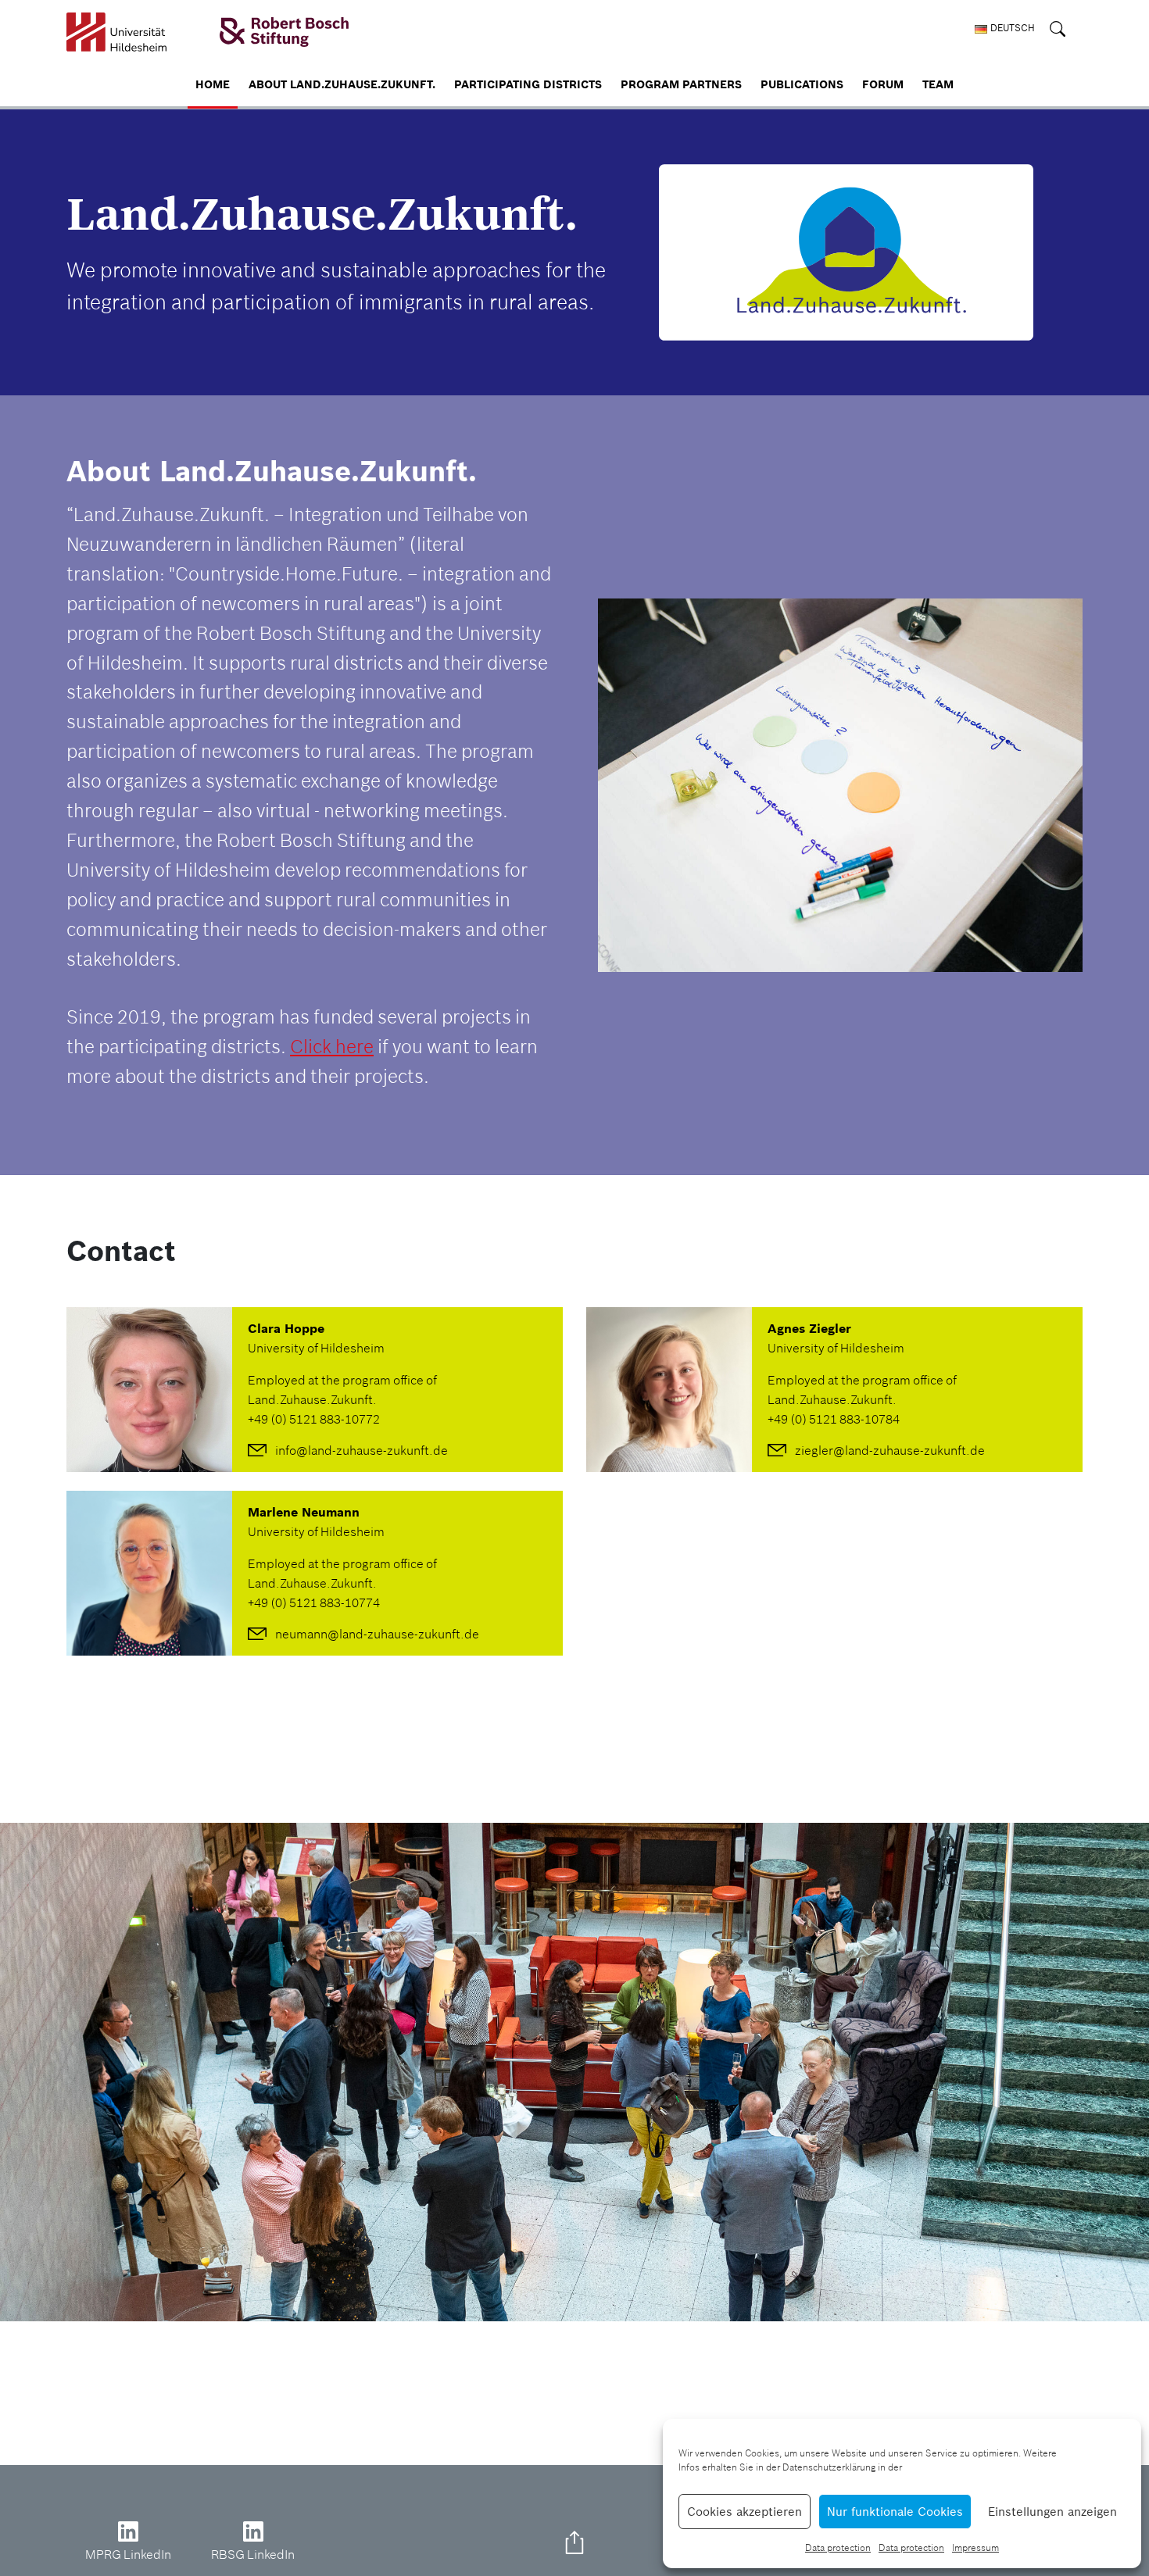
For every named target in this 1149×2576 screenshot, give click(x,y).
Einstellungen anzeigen (1052, 2512)
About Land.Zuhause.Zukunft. (342, 84)
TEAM (938, 84)
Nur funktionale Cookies (895, 2512)
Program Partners (681, 84)
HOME (213, 84)
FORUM (883, 84)
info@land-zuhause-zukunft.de (362, 1450)
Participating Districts (528, 84)
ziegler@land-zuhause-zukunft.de (890, 1450)
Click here (332, 1047)
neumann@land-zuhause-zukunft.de (377, 1634)
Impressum (975, 2547)
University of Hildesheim (316, 1348)
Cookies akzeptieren (745, 2512)
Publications (802, 84)
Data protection (838, 2547)
